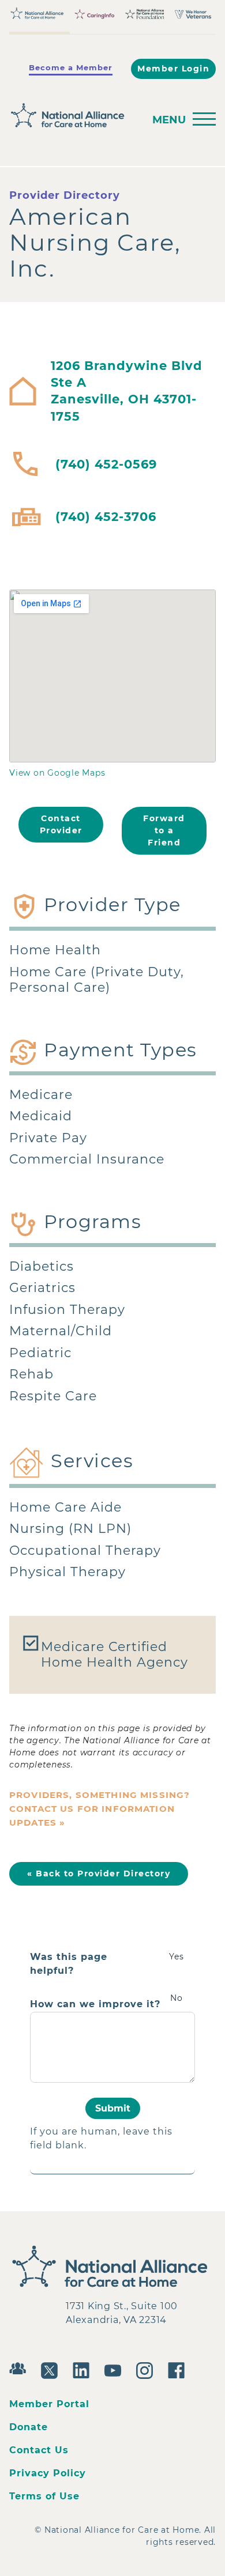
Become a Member (71, 67)
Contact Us (39, 2450)
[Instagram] (147, 2369)
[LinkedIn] (84, 2369)
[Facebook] (179, 2369)
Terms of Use (44, 2496)
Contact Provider (61, 824)
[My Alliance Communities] (20, 2367)
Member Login (173, 69)
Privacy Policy (48, 2473)
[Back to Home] (73, 116)
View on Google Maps (57, 773)
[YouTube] (116, 2369)
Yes (177, 1956)
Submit (113, 2108)
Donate (29, 2427)
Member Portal (49, 2404)
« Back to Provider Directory (99, 1874)
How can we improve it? (95, 2004)
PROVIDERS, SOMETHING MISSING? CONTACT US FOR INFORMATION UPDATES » (100, 1809)
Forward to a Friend (164, 830)
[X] (52, 2369)
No (177, 1998)
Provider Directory (65, 195)
